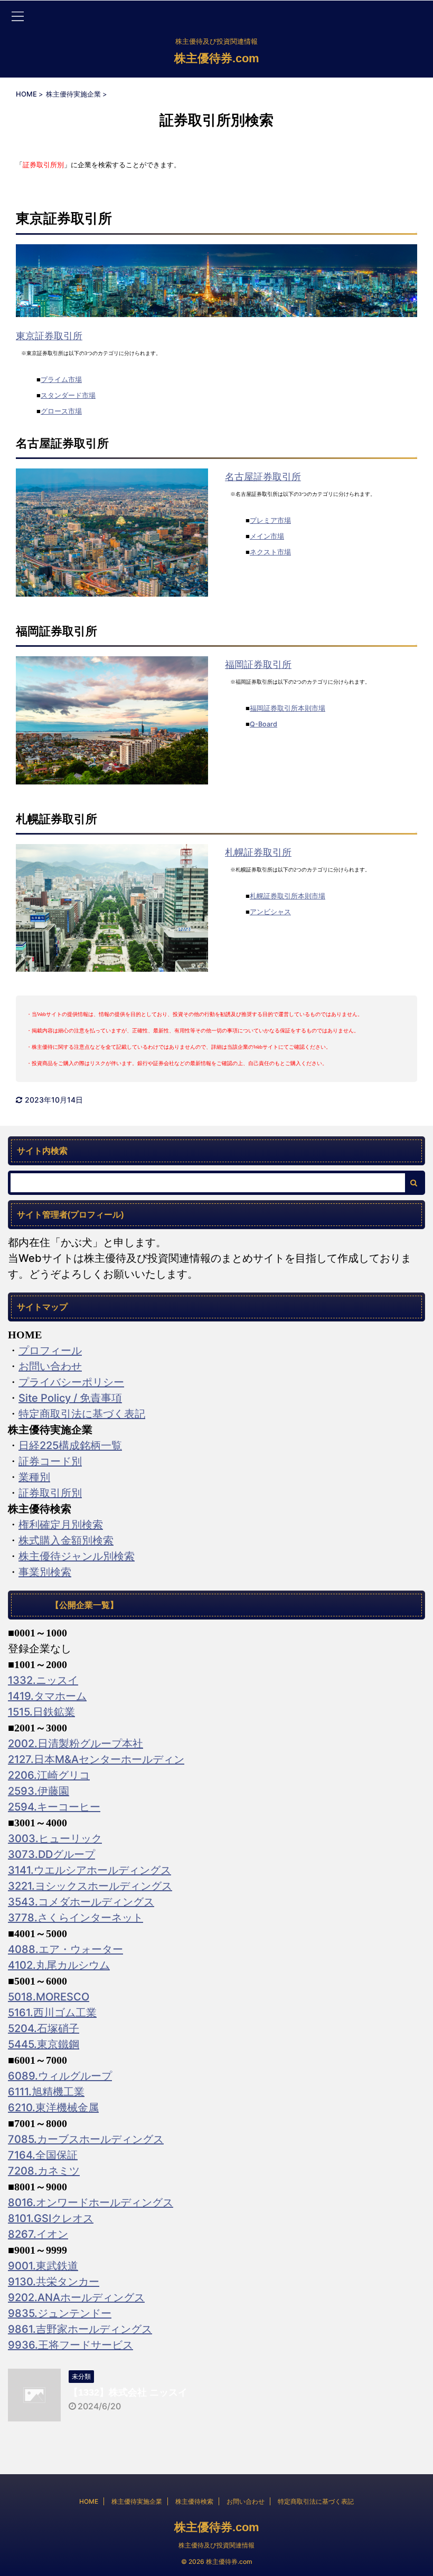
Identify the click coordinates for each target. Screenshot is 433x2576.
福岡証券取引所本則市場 (288, 708)
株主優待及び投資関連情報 (216, 2545)
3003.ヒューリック (55, 1838)
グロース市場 (61, 411)
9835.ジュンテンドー (60, 2313)
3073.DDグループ (51, 1854)
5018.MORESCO (49, 1997)
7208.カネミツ (44, 2171)
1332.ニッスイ (43, 1680)
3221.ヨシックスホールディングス (90, 1886)
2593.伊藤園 (39, 1791)
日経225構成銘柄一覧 (70, 1445)
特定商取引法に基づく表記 (82, 1414)
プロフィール (50, 1351)
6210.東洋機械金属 (53, 2108)
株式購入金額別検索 (66, 1540)
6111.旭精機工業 (46, 2092)
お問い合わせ (50, 1366)
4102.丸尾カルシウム (59, 1965)
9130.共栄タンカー (54, 2282)
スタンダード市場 (68, 395)
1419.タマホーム (47, 1696)
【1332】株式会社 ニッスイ (128, 2392)
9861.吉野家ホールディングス (80, 2329)
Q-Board (263, 724)
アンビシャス (270, 912)
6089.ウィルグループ (60, 2076)
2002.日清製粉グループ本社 (76, 1744)
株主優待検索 (194, 2501)
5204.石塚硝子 (44, 2028)
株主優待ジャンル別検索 (77, 1556)
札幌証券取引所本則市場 (288, 896)
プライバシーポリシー (71, 1382)
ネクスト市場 (270, 552)
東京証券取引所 (49, 336)
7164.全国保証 (43, 2155)
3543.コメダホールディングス (81, 1902)
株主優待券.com (217, 58)
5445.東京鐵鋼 (44, 2044)
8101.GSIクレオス (51, 2218)
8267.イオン (38, 2234)
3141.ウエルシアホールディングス (90, 1870)
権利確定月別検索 (61, 1525)
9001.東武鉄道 (43, 2266)
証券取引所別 (50, 1493)
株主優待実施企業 (137, 2501)
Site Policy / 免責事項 (70, 1398)
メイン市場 (267, 536)
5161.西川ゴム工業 (52, 2013)
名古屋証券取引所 (263, 476)
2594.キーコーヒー (54, 1807)
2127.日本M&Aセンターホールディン (96, 1759)
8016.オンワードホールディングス (91, 2202)
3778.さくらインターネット (76, 1918)
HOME (89, 2501)
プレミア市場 (270, 520)
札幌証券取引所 (258, 852)
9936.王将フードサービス (70, 2345)
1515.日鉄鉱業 (41, 1712)
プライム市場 (61, 380)
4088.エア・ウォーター (65, 1949)
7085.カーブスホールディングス (86, 2139)
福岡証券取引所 (258, 664)
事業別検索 (45, 1572)
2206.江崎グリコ (49, 1775)
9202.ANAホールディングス (76, 2297)
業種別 (34, 1477)
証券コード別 (50, 1461)
